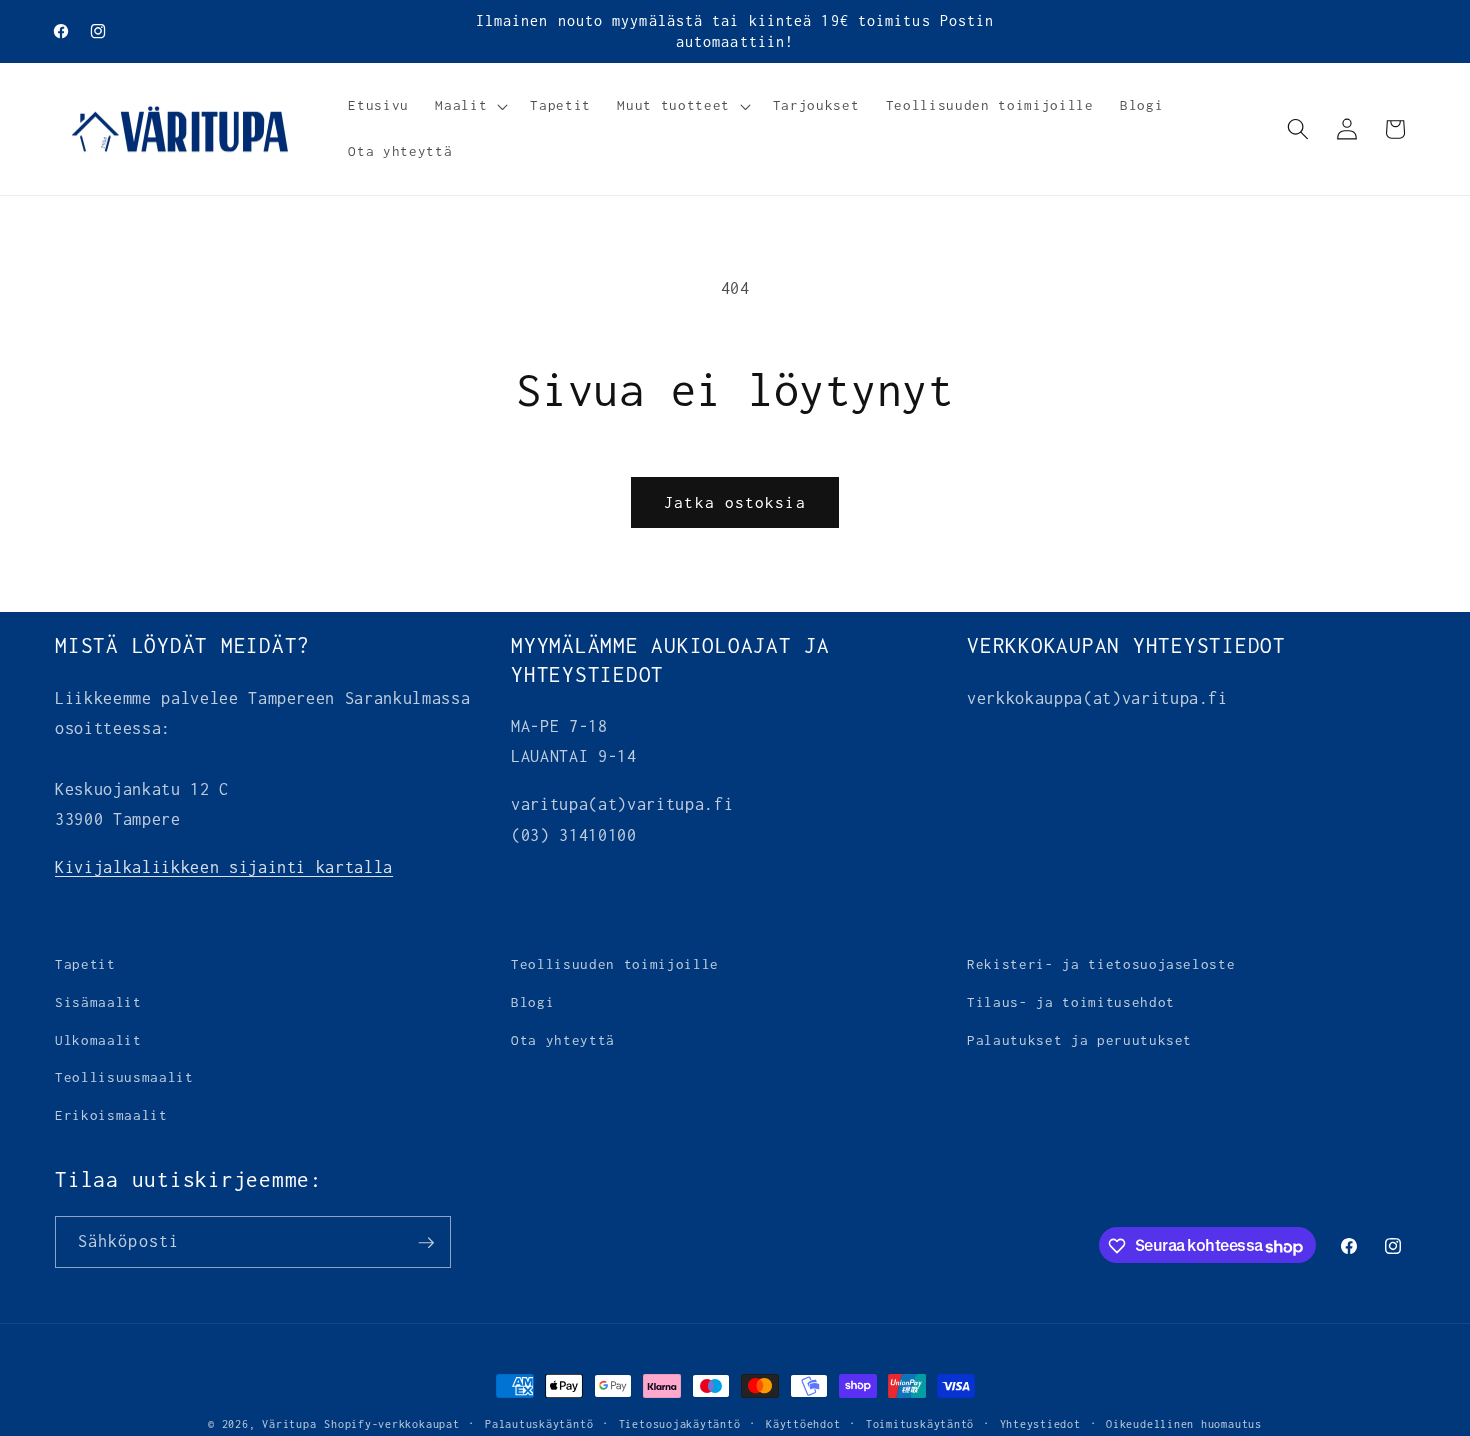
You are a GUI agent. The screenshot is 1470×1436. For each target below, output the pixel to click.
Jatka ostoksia (734, 502)
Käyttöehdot (803, 1424)
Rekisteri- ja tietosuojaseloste (1101, 964)
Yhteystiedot (1040, 1424)
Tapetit (85, 964)
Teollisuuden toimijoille (615, 964)
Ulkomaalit (98, 1039)
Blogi (532, 1002)
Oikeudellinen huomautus (1184, 1424)
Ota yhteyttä (563, 1039)
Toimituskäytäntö (920, 1424)
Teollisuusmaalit (124, 1077)
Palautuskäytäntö (539, 1424)
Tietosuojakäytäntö (680, 1424)
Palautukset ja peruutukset (1079, 1039)
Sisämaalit (98, 1002)
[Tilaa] (426, 1243)
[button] (469, 106)
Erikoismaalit (111, 1114)
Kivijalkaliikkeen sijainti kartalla (224, 867)
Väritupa (289, 1424)
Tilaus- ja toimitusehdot (1071, 1002)
